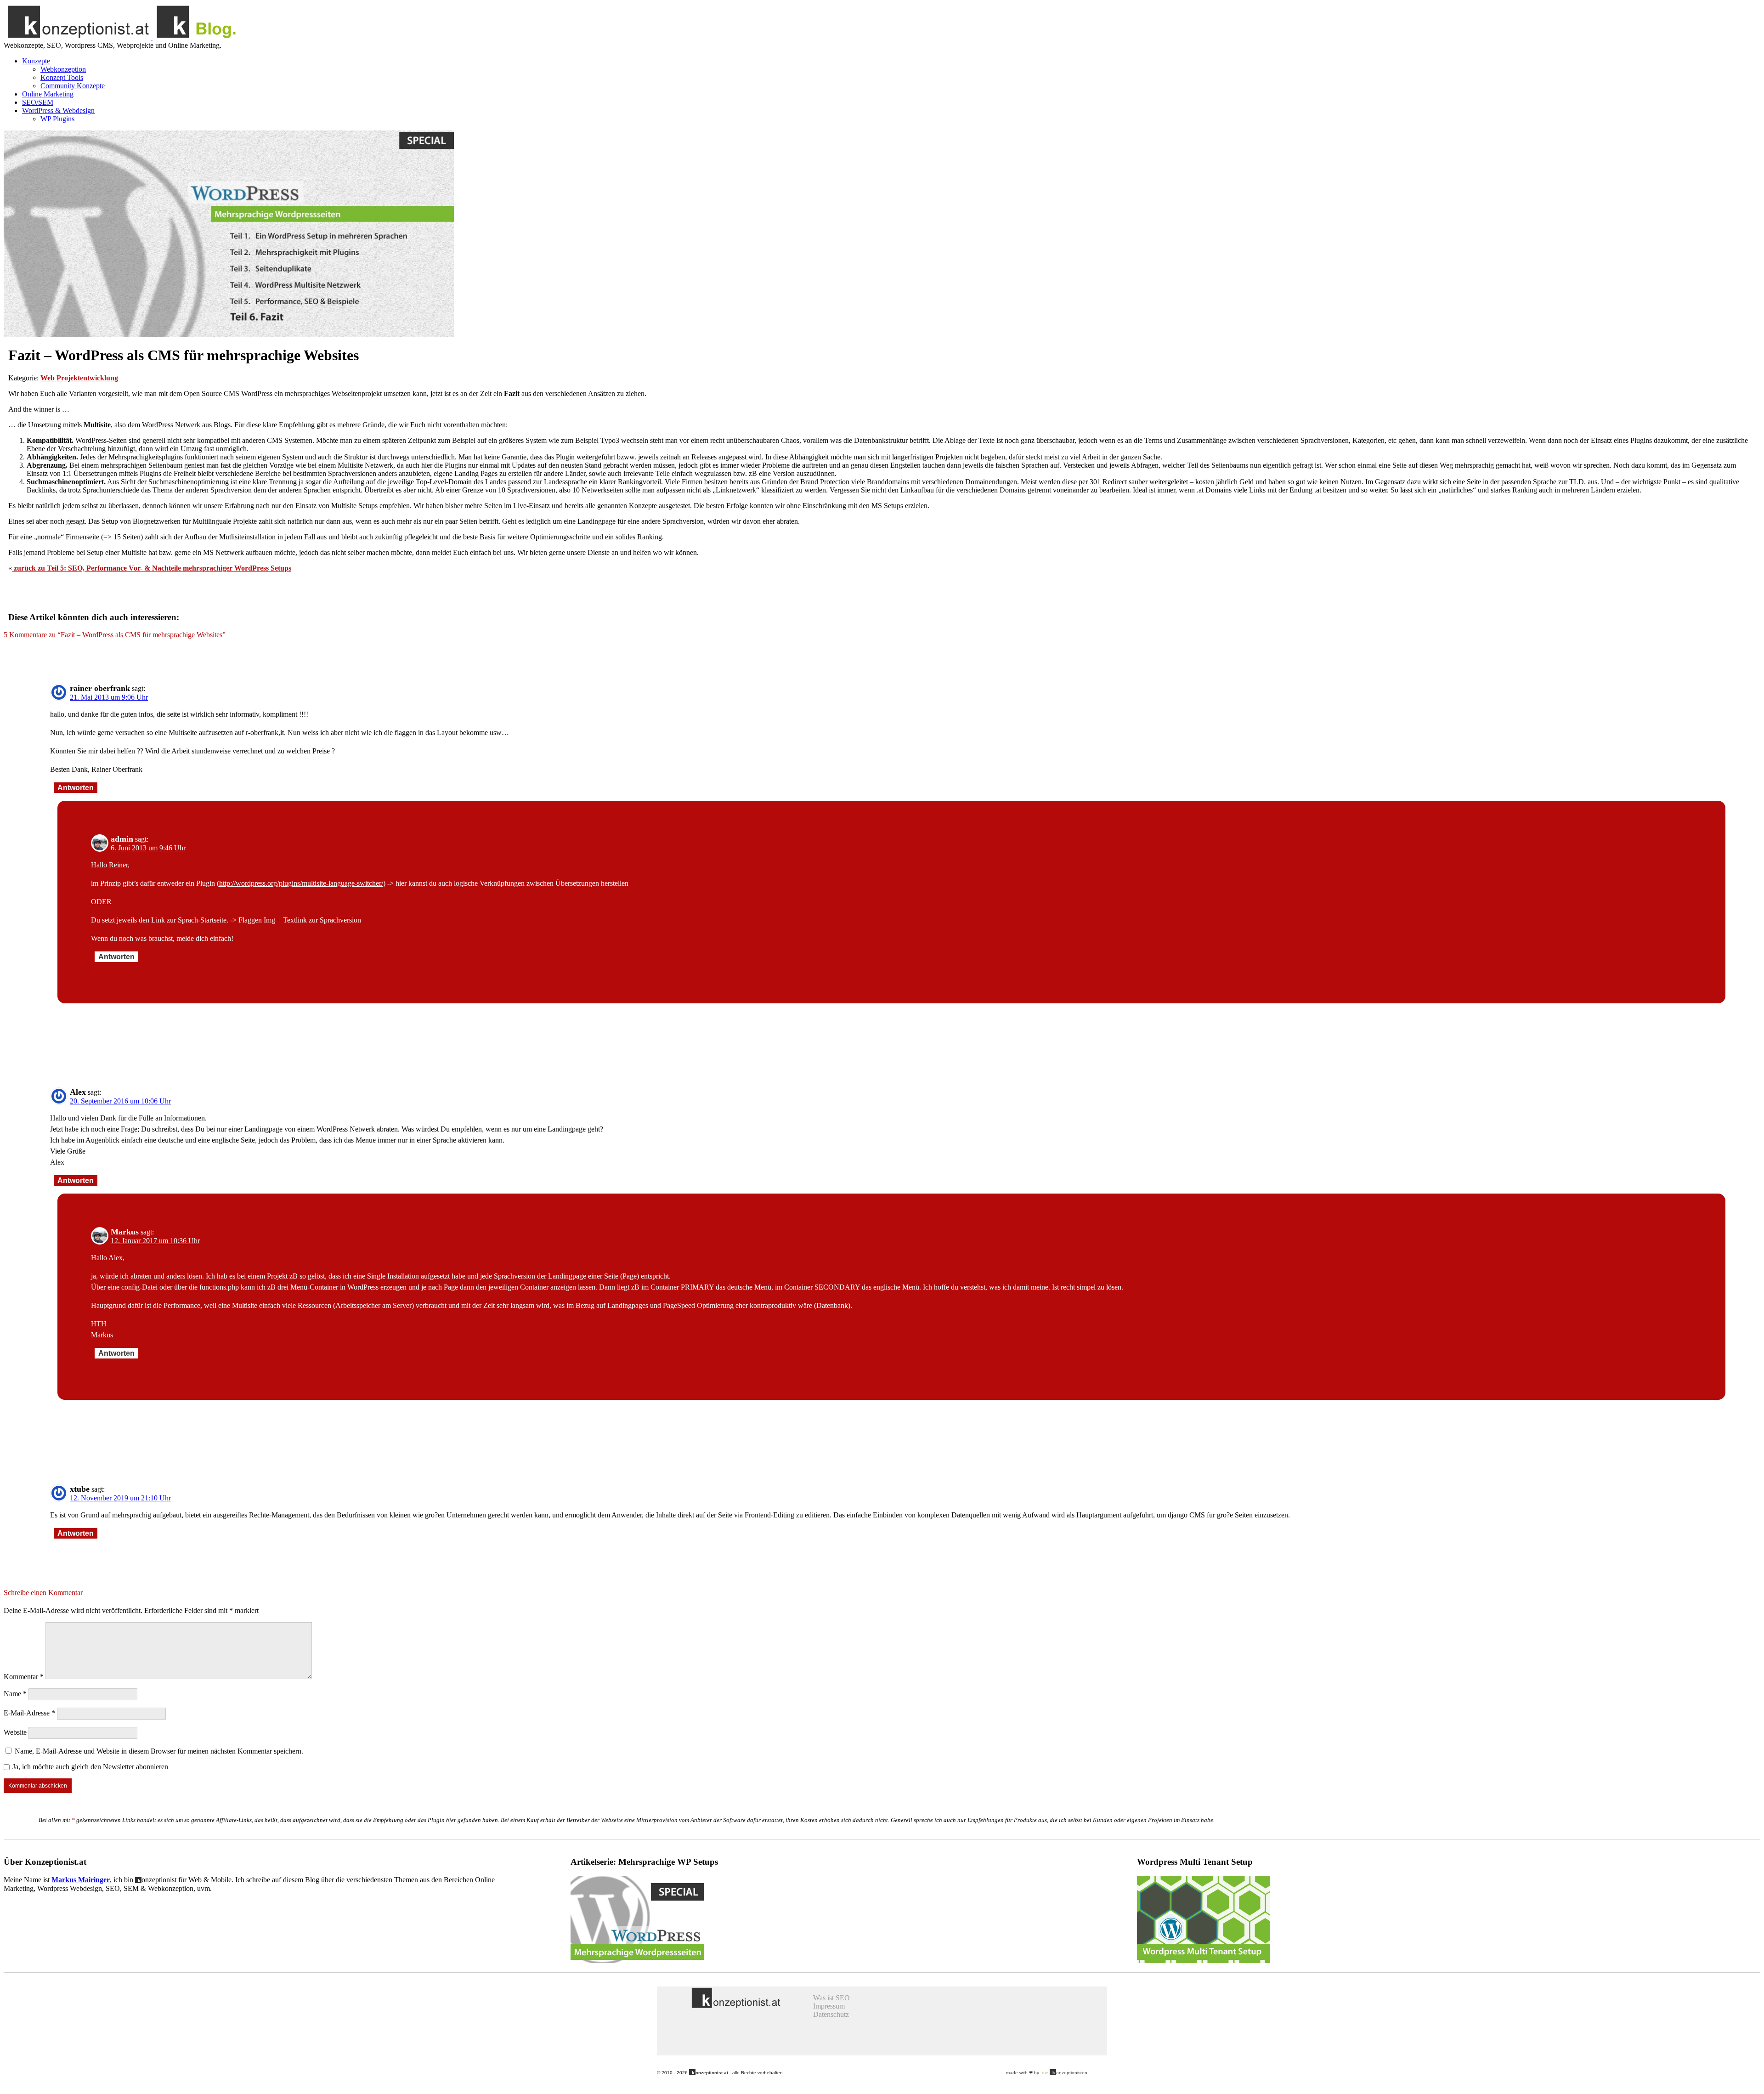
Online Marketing (48, 94)
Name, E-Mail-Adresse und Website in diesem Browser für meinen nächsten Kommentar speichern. (159, 1751)
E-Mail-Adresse (29, 1713)
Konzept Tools (62, 77)
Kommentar (24, 1677)
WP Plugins (57, 119)
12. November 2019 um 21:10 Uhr (120, 1498)
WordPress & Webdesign (58, 110)
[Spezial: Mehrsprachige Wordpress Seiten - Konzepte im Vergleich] (637, 1961)
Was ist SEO (831, 1998)
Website (15, 1732)
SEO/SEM (38, 102)
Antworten (76, 788)
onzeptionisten (1065, 2073)
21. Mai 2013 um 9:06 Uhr (109, 697)
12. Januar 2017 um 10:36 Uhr (155, 1241)
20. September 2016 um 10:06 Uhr (120, 1101)
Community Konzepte (73, 86)
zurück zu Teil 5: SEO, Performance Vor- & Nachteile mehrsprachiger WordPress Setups (152, 568)
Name (15, 1694)
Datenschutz (831, 2014)
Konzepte (36, 61)
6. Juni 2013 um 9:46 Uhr (148, 848)
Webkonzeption (63, 69)
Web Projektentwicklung (79, 378)
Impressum (829, 2006)
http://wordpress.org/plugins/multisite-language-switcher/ (301, 883)
